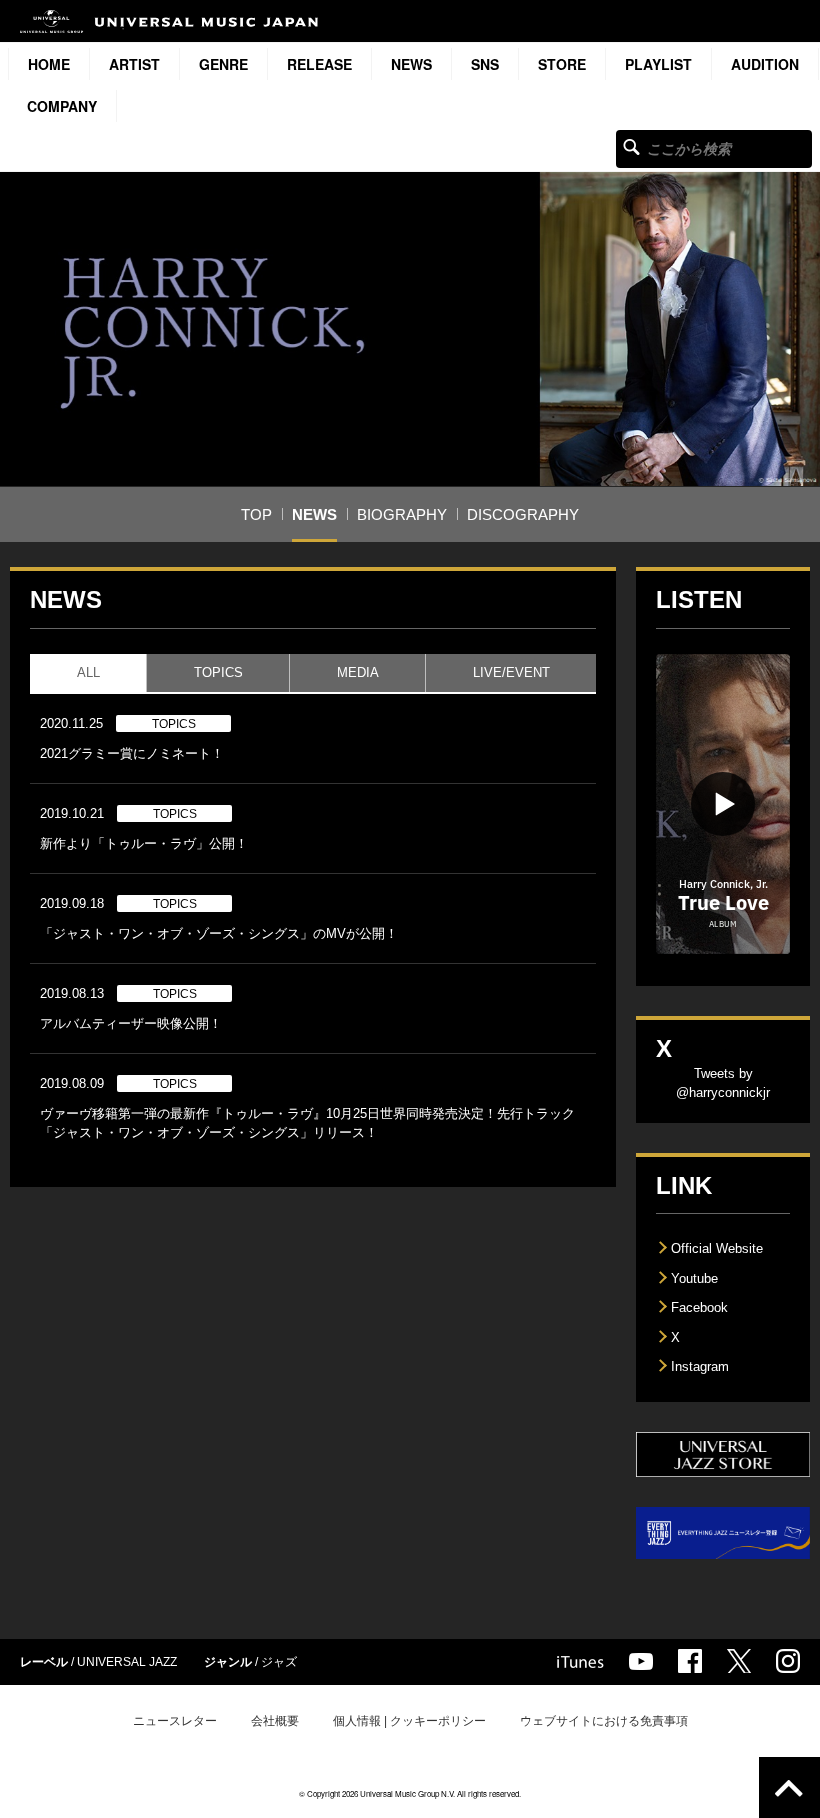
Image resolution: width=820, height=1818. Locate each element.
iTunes (580, 1662)
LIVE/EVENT (511, 672)
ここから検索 (631, 146)
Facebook (699, 1307)
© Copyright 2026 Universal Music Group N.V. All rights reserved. (410, 1793)
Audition (765, 64)
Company (62, 106)
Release (319, 64)
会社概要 (275, 1721)
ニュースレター (175, 1721)
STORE (562, 64)
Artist (134, 64)
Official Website (717, 1248)
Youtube (694, 1278)
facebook (690, 1661)
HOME (49, 64)
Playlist (658, 64)
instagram (788, 1661)
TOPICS (218, 672)
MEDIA (358, 672)
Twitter (739, 1661)
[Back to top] (789, 1787)
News (411, 64)
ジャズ (279, 1662)
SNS (485, 64)
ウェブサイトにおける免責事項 (604, 1721)
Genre (223, 64)
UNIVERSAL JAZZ (127, 1662)
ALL (88, 672)
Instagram (700, 1366)
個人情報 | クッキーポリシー (409, 1721)
